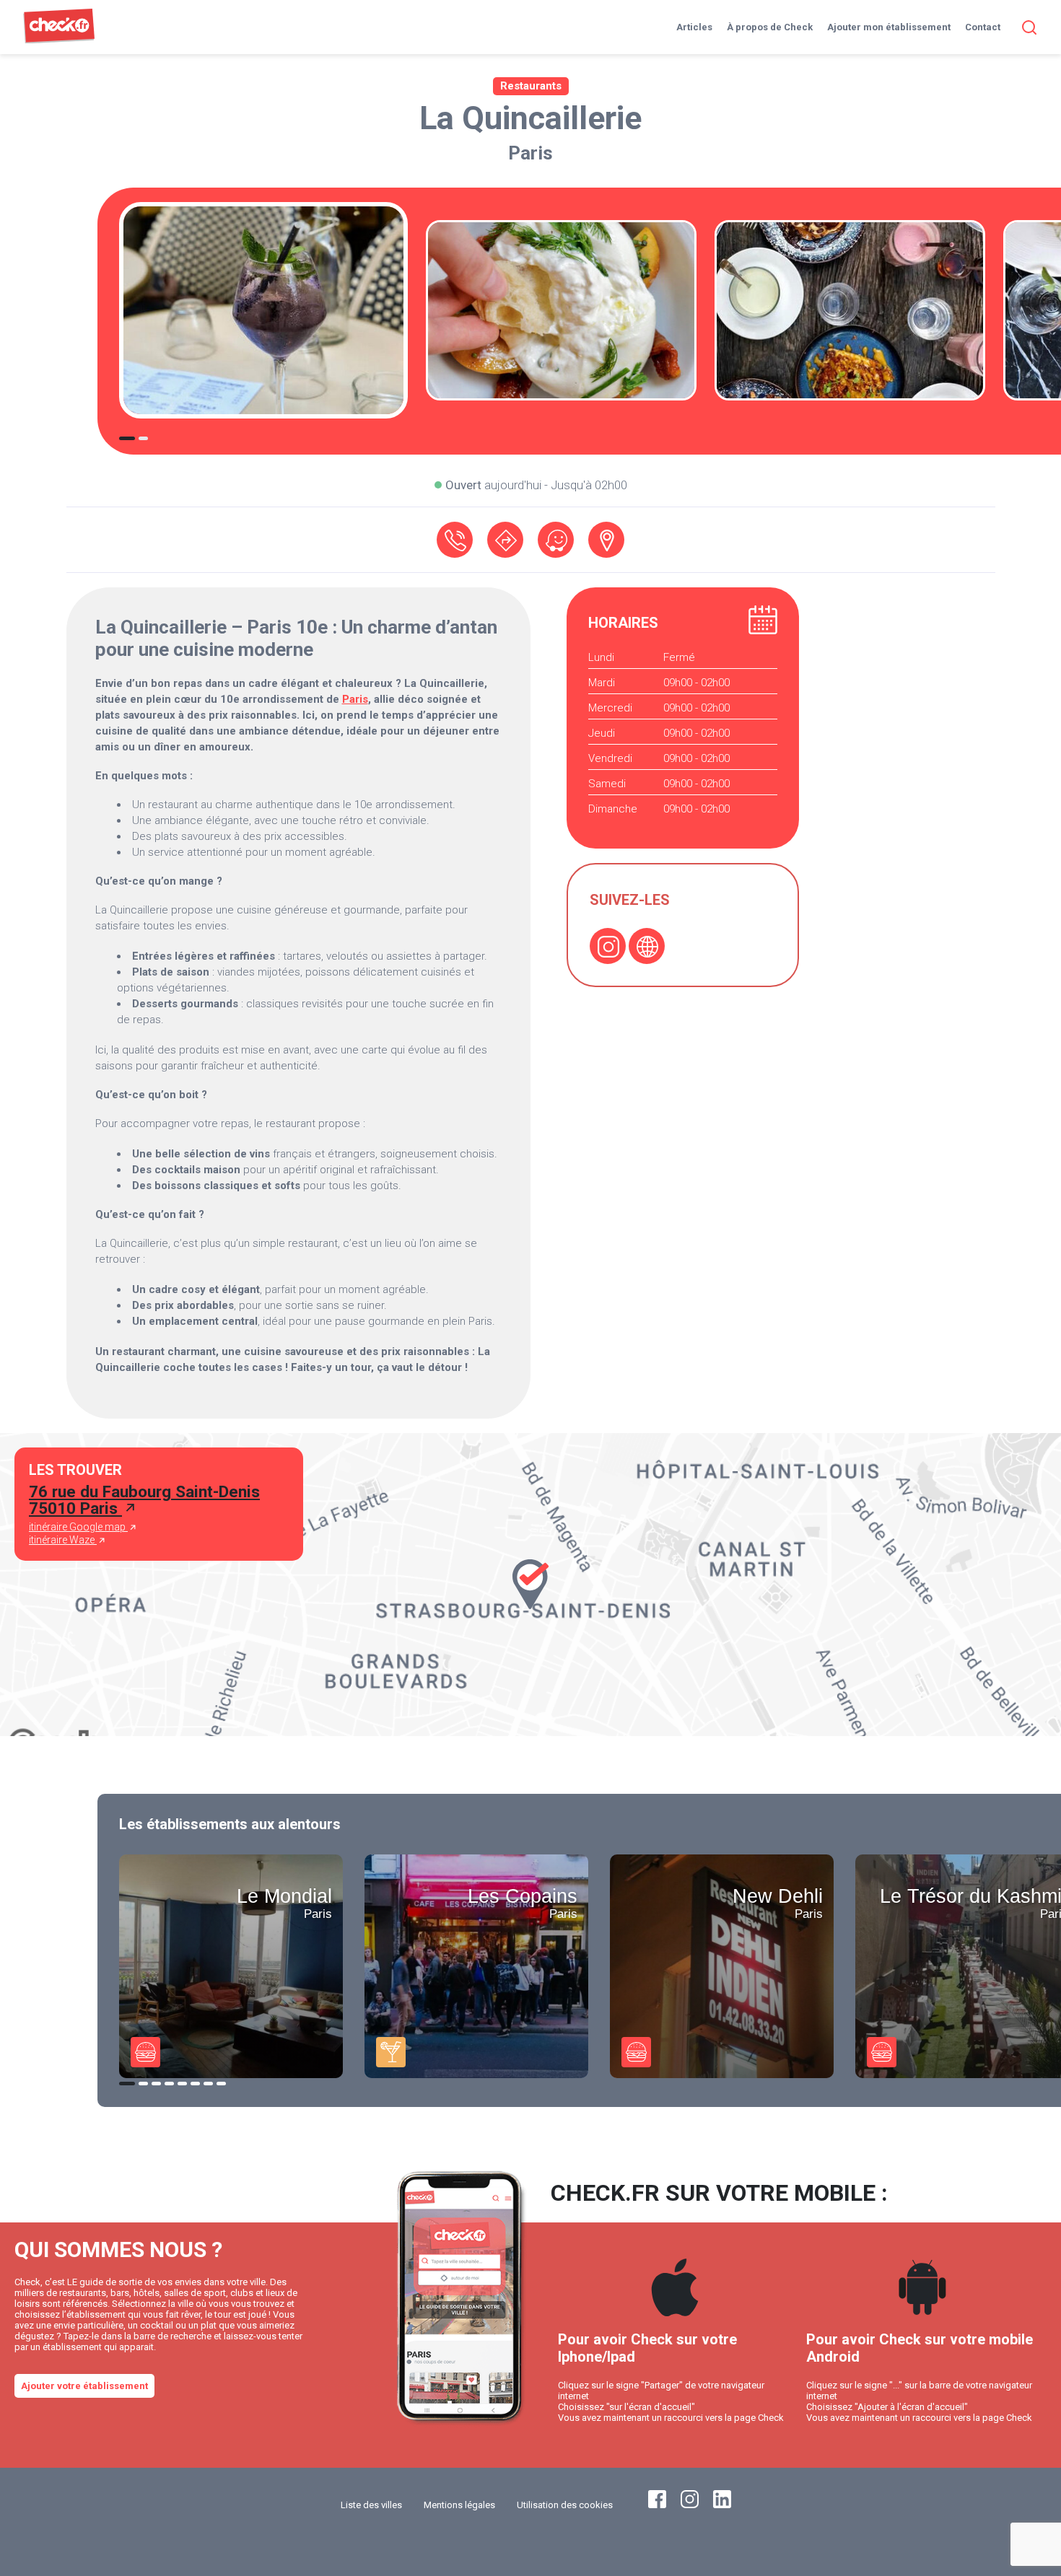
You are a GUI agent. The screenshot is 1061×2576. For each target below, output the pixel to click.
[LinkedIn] (722, 2505)
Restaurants (531, 86)
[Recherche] (1026, 27)
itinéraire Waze (63, 1540)
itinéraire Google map (78, 1527)
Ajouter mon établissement (889, 27)
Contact (983, 27)
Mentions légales (459, 2505)
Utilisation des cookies (565, 2505)
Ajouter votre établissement (84, 2386)
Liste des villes (371, 2505)
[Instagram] (608, 946)
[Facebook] (657, 2505)
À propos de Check (770, 27)
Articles (694, 27)
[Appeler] (455, 540)
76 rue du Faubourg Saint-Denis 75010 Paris (144, 1500)
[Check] (59, 40)
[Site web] (647, 946)
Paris (530, 153)
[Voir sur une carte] (606, 540)
